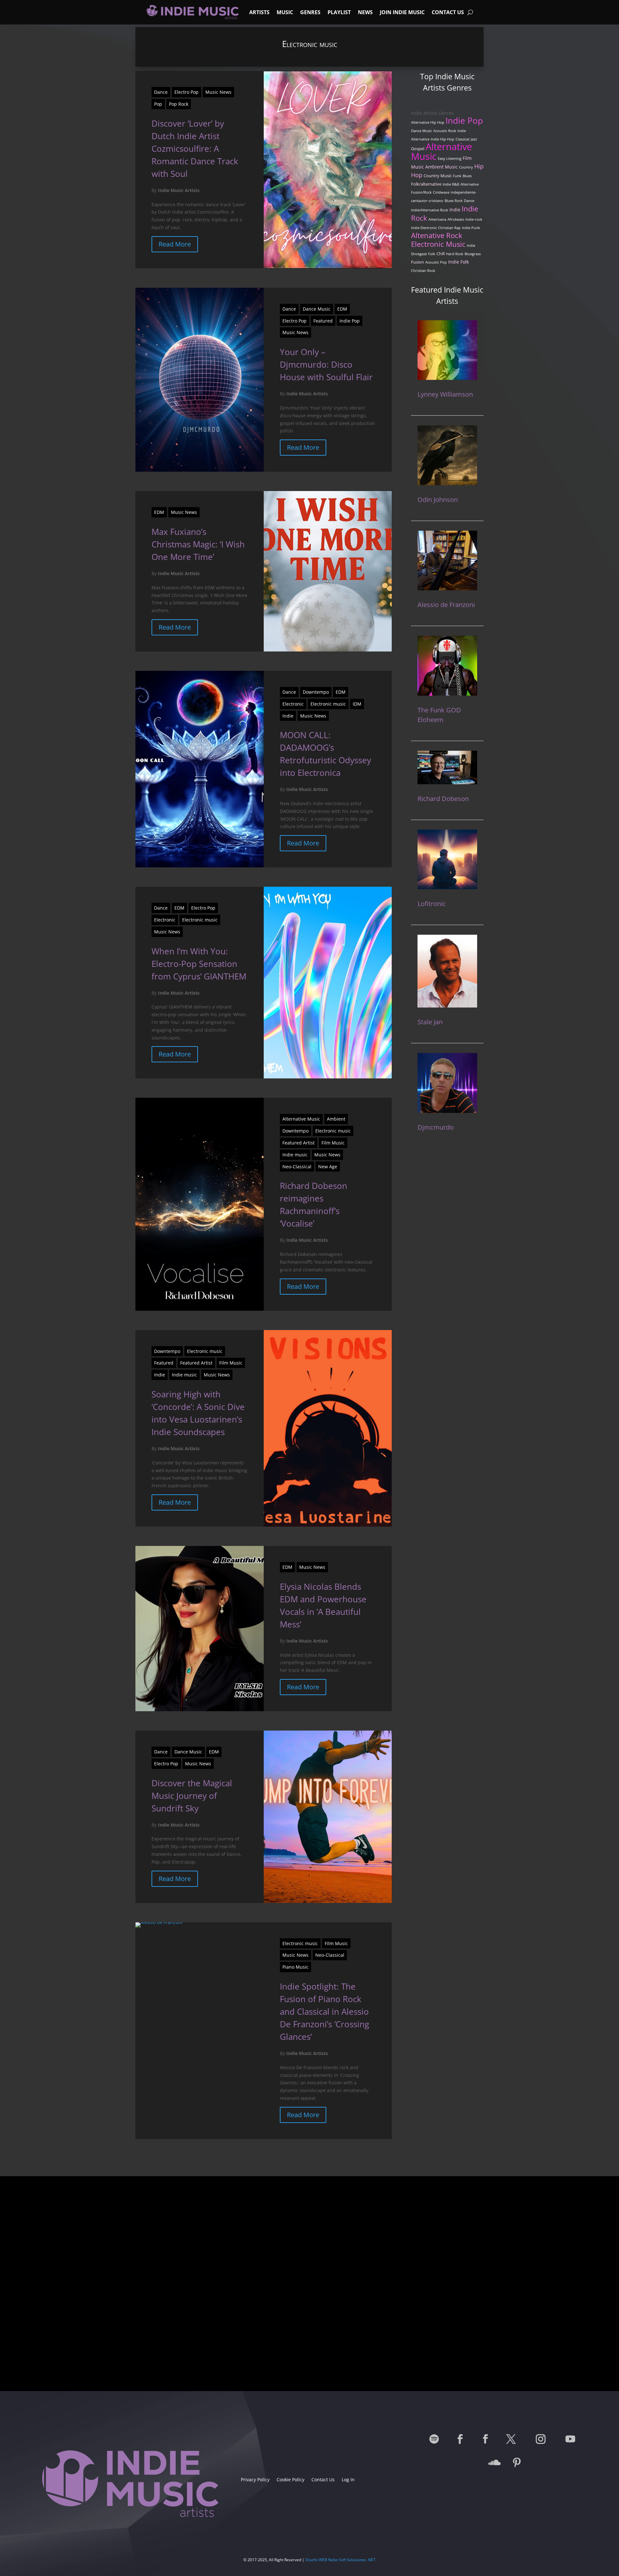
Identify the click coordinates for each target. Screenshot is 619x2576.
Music (285, 12)
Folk (432, 254)
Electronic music (328, 704)
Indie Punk (471, 228)
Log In (348, 2480)
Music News (218, 92)
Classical (462, 139)
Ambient (336, 1119)
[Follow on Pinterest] (517, 2463)
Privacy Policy (255, 2480)
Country (466, 167)
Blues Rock (454, 201)
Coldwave (441, 192)
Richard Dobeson (443, 799)
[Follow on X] (511, 2439)
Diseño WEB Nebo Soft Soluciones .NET (340, 2560)
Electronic (293, 704)
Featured (323, 321)
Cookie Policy (290, 2480)
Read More (175, 244)
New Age (328, 1167)
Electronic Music (438, 244)
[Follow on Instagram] (541, 2439)
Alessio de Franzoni (446, 605)
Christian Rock (423, 271)
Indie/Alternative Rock (430, 210)
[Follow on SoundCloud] (495, 2463)
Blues (467, 176)
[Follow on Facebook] (460, 2439)
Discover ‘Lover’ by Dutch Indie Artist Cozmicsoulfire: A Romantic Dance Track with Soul (195, 149)
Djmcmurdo (436, 1127)
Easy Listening (450, 159)
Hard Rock (455, 254)
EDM (342, 309)
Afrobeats (456, 219)
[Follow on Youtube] (570, 2439)
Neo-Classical (297, 1167)
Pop (158, 104)
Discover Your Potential (309, 2333)
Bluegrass (473, 254)
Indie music (295, 1155)
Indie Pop (350, 321)
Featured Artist (299, 1143)
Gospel (418, 149)
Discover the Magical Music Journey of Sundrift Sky (192, 1796)
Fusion (418, 262)
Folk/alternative (426, 184)
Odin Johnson (438, 500)
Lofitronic (432, 904)
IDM (357, 704)
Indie (288, 716)
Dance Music (317, 309)
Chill (441, 254)
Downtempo (316, 692)
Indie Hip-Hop (442, 139)
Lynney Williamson (445, 394)
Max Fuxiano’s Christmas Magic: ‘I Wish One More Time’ (198, 544)
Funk (457, 176)
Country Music (438, 176)
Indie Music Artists (179, 190)
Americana (437, 219)
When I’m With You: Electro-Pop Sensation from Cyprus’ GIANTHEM (199, 964)
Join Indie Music (402, 12)
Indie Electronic (424, 228)
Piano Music (295, 1967)
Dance (161, 92)
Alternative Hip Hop (428, 122)
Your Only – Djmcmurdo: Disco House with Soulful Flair (326, 364)
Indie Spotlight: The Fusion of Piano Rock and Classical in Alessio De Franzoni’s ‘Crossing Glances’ (324, 2012)
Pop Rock (179, 104)
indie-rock (474, 219)
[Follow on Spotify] (434, 2439)
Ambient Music (442, 167)
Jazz (474, 139)
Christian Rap (449, 228)
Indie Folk (458, 262)
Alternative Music (301, 1119)
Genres (310, 12)
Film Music (333, 1143)
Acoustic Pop (436, 262)
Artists (259, 12)
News (365, 12)
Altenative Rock (437, 235)
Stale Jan (430, 1022)
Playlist (339, 12)
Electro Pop (187, 92)
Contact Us (448, 12)
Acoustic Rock (445, 131)
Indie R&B (451, 184)
